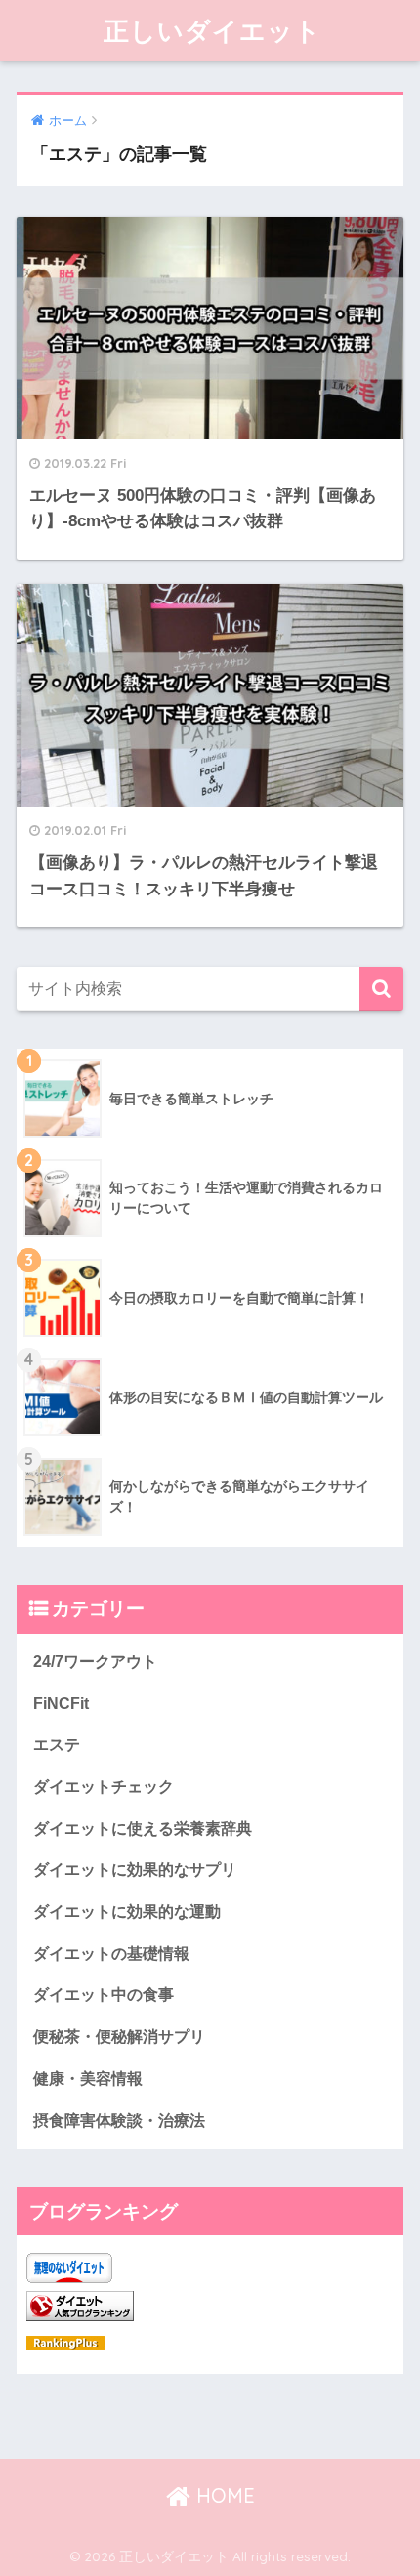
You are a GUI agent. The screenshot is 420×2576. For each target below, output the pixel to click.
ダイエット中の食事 (104, 1994)
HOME (223, 2495)
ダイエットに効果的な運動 (127, 1911)
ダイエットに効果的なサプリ (135, 1870)
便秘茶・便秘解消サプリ (119, 2036)
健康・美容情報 (88, 2078)
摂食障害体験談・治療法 (119, 2120)
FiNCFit (61, 1703)
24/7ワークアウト (95, 1662)
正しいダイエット (212, 30)
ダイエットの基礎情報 (111, 1953)
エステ (57, 1745)
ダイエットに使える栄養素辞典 (143, 1828)
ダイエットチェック (104, 1787)
